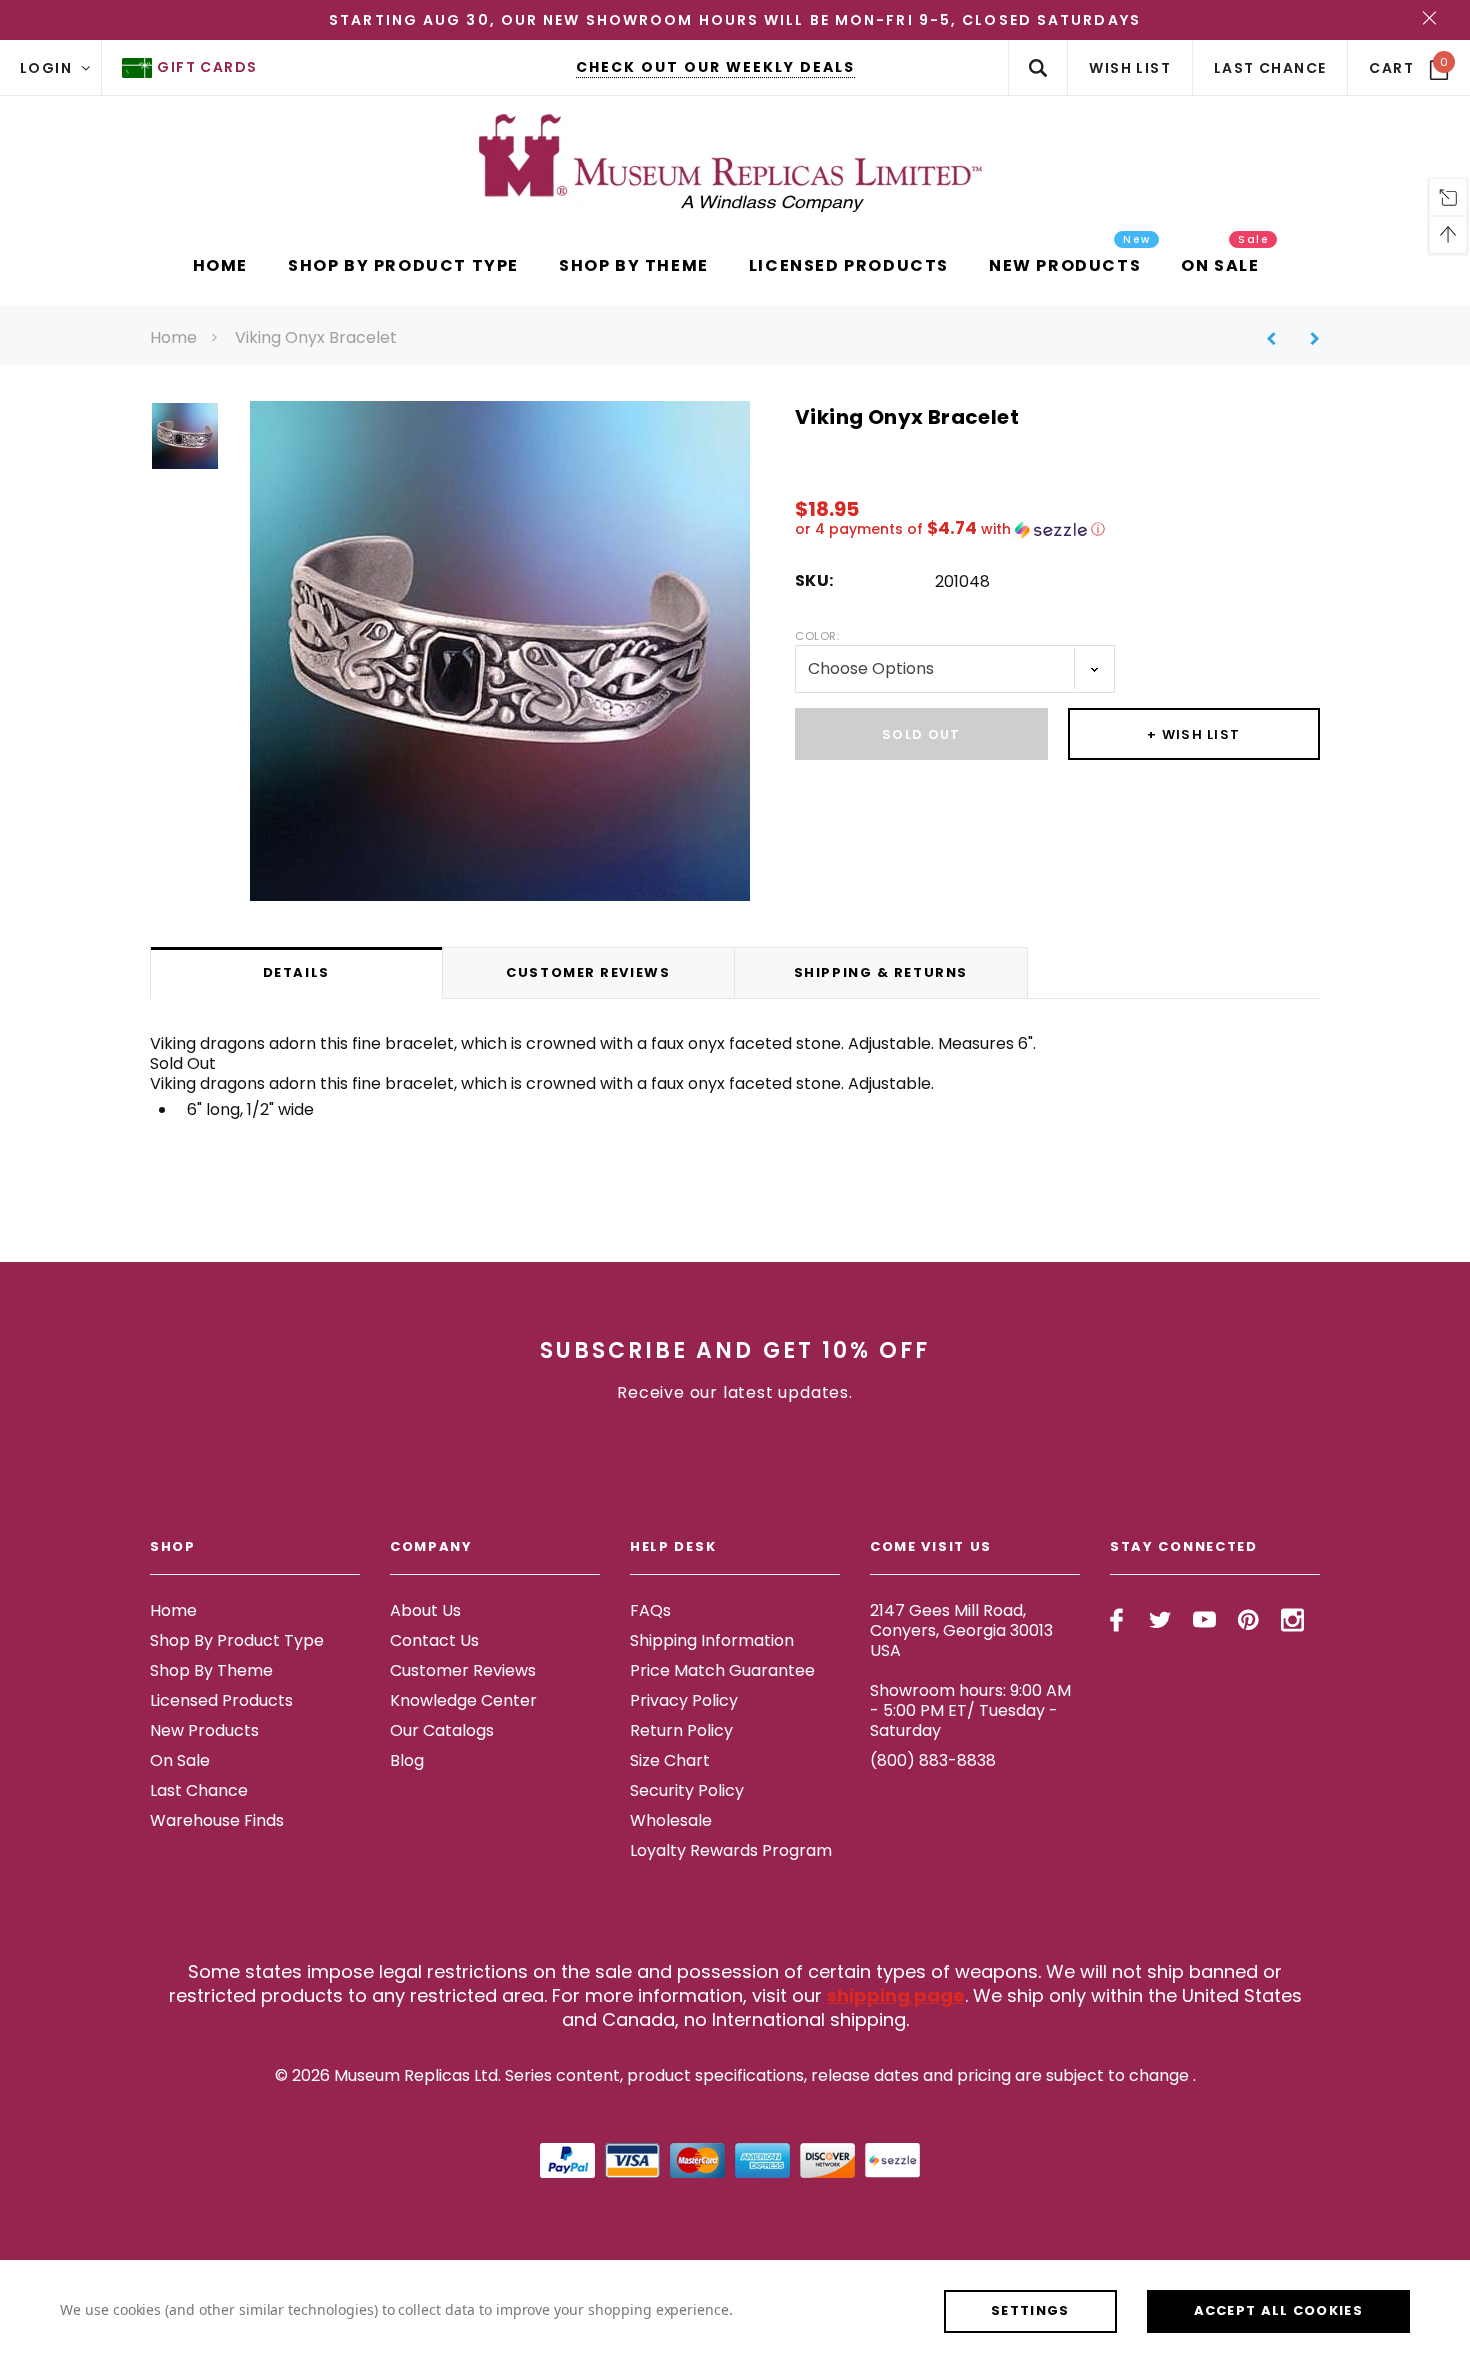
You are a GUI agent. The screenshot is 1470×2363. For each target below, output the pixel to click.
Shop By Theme (211, 1670)
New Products (204, 1730)
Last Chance (199, 1790)
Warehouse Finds (217, 1820)
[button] (1057, 529)
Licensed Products (221, 1700)
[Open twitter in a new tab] (1160, 1620)
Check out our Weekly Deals (715, 67)
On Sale (180, 1760)
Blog (407, 1760)
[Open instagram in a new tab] (1292, 1620)
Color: (817, 636)
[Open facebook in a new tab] (1116, 1620)
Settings (1030, 2310)
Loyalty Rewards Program (731, 1850)
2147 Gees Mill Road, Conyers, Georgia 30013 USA (961, 1630)
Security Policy (687, 1790)
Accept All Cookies (1278, 2310)
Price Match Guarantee (722, 1670)
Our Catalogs (442, 1730)
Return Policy (681, 1730)
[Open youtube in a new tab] (1204, 1620)
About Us (425, 1610)
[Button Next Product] (1307, 338)
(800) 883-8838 (933, 1760)
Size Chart (670, 1760)
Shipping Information (712, 1640)
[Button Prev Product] (1278, 338)
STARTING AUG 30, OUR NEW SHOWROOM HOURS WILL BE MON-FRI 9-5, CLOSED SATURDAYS (735, 20)
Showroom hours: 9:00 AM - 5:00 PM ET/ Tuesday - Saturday (970, 1710)
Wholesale (671, 1820)
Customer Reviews (463, 1670)
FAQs (650, 1610)
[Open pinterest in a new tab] (1248, 1620)
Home (173, 337)
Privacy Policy (684, 1700)
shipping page (896, 1995)
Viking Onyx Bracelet (316, 337)
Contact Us (434, 1640)
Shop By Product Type (237, 1640)
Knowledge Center (463, 1700)
